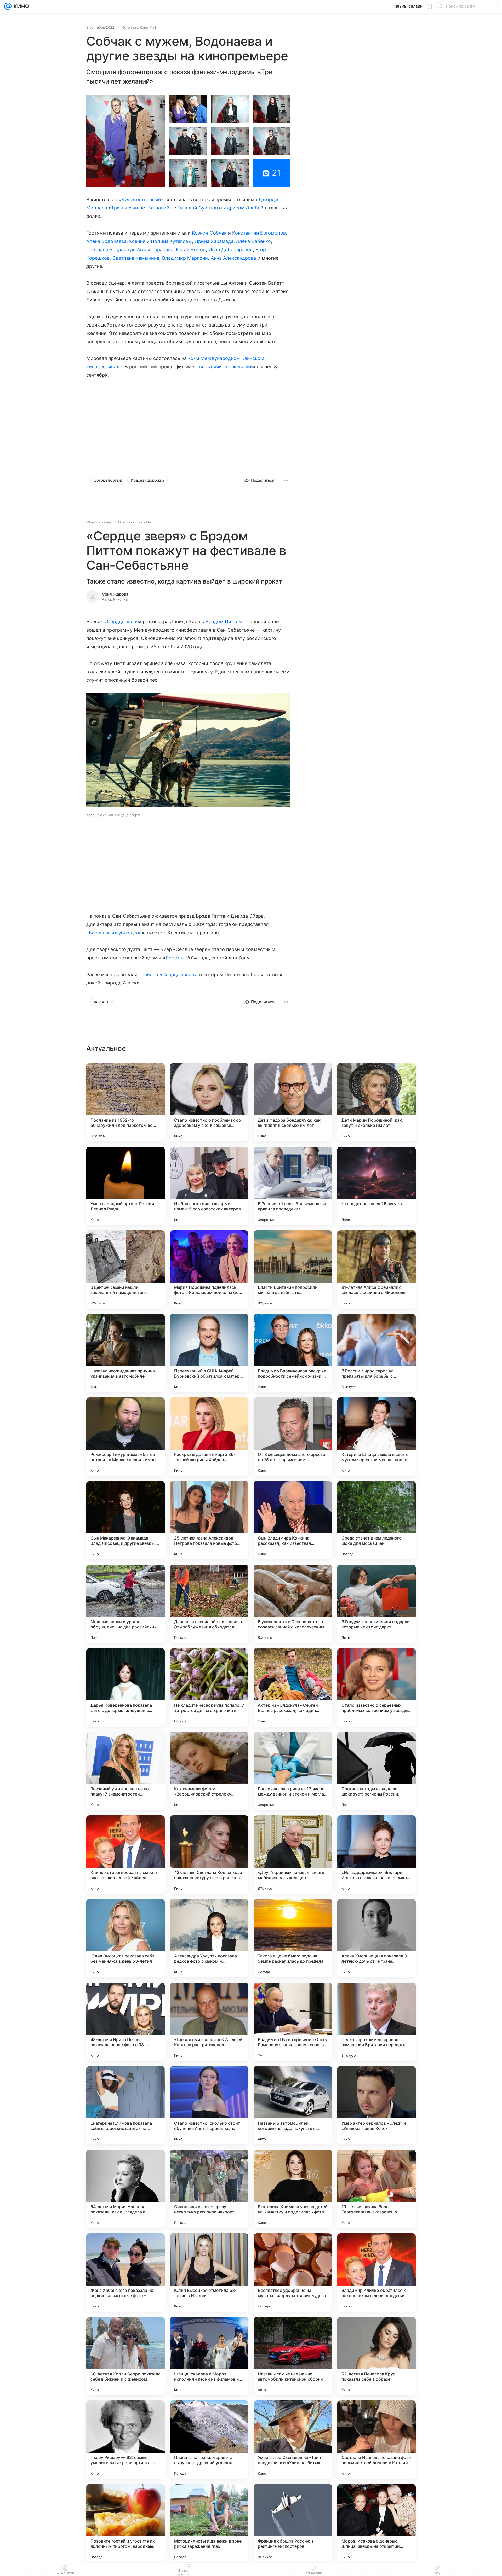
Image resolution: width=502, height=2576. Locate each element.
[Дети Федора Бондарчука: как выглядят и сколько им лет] (293, 1102)
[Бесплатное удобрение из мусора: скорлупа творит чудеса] (293, 2272)
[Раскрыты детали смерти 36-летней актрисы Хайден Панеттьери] (209, 1437)
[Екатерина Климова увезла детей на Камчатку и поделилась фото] (293, 2189)
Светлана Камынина (136, 258)
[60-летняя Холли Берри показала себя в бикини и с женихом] (125, 2356)
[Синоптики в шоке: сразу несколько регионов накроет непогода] (209, 2189)
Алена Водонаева (106, 241)
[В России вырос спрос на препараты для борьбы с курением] (376, 1353)
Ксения (137, 241)
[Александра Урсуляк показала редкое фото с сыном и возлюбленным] (209, 1938)
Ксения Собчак (209, 233)
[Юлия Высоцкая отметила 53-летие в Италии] (209, 2272)
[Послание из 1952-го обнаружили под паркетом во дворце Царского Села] (125, 1102)
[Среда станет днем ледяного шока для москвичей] (376, 1520)
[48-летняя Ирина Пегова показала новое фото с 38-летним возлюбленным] (125, 2022)
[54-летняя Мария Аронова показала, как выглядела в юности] (125, 2189)
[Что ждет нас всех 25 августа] (376, 1186)
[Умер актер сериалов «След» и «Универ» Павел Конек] (376, 2105)
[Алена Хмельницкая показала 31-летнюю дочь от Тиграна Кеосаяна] (376, 1938)
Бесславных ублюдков (115, 933)
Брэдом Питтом (224, 622)
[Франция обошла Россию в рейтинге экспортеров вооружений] (293, 2523)
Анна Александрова (233, 258)
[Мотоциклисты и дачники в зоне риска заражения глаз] (209, 2523)
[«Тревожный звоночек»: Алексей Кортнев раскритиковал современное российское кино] (209, 2022)
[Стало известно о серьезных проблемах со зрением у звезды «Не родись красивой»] (376, 1687)
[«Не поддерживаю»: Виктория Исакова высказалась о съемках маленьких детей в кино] (376, 1855)
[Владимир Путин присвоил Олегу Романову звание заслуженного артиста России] (293, 2022)
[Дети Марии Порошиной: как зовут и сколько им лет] (376, 1102)
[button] (126, 141)
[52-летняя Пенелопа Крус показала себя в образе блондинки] (376, 2356)
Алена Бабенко (253, 241)
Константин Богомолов (259, 233)
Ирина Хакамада (214, 241)
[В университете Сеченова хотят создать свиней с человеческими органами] (293, 1604)
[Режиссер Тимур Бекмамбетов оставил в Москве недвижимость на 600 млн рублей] (125, 1437)
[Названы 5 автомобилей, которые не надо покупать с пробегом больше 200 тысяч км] (293, 2105)
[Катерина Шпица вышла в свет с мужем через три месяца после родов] (376, 1437)
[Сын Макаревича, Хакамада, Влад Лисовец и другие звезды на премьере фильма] (125, 1520)
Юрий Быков (191, 250)
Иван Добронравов (231, 250)
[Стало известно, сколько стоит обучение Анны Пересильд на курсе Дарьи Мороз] (209, 2105)
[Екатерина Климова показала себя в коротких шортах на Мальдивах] (125, 2105)
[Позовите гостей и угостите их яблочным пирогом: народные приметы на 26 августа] (125, 2523)
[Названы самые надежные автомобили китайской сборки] (293, 2356)
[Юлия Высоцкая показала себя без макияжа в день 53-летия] (125, 1938)
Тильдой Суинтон (198, 208)
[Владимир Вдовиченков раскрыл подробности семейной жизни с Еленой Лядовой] (293, 1353)
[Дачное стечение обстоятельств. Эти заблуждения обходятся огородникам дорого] (209, 1604)
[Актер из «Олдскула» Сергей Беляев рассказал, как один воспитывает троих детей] (293, 1687)
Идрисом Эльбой (243, 208)
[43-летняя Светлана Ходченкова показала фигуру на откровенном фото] (209, 1855)
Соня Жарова (115, 594)
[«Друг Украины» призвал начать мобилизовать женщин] (293, 1855)
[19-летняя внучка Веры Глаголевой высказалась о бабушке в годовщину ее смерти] (376, 2189)
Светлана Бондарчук (110, 250)
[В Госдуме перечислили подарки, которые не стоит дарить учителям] (376, 1604)
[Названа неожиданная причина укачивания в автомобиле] (125, 1353)
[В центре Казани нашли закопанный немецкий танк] (125, 1269)
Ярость (174, 958)
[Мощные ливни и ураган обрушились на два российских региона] (125, 1604)
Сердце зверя (123, 622)
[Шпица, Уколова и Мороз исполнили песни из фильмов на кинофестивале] (209, 2356)
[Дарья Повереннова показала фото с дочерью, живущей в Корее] (125, 1687)
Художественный (141, 199)
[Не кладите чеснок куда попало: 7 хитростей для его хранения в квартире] (209, 1687)
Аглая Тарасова (155, 250)
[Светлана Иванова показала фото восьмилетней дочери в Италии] (376, 2440)
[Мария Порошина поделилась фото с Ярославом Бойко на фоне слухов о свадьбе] (209, 1269)
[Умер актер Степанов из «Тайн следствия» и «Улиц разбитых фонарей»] (293, 2440)
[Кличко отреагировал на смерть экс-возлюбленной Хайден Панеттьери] (125, 1855)
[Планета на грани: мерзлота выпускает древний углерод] (209, 2440)
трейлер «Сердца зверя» (168, 974)
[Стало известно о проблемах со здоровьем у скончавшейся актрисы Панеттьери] (209, 1102)
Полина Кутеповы (171, 241)
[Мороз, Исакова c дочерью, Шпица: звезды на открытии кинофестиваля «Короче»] (376, 2523)
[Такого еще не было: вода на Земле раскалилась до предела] (293, 1938)
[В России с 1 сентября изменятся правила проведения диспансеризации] (293, 1186)
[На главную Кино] (20, 6)
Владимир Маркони (185, 258)
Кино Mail (148, 27)
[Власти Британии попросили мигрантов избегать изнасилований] (293, 1269)
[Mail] (8, 6)
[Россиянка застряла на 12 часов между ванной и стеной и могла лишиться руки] (293, 1771)
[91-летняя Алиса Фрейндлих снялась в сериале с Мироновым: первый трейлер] (376, 1269)
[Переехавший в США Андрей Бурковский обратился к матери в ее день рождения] (209, 1353)
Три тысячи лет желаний (140, 208)
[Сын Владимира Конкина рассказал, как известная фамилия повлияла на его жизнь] (293, 1520)
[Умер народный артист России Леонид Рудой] (125, 1186)
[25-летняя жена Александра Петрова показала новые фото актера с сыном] (209, 1520)
